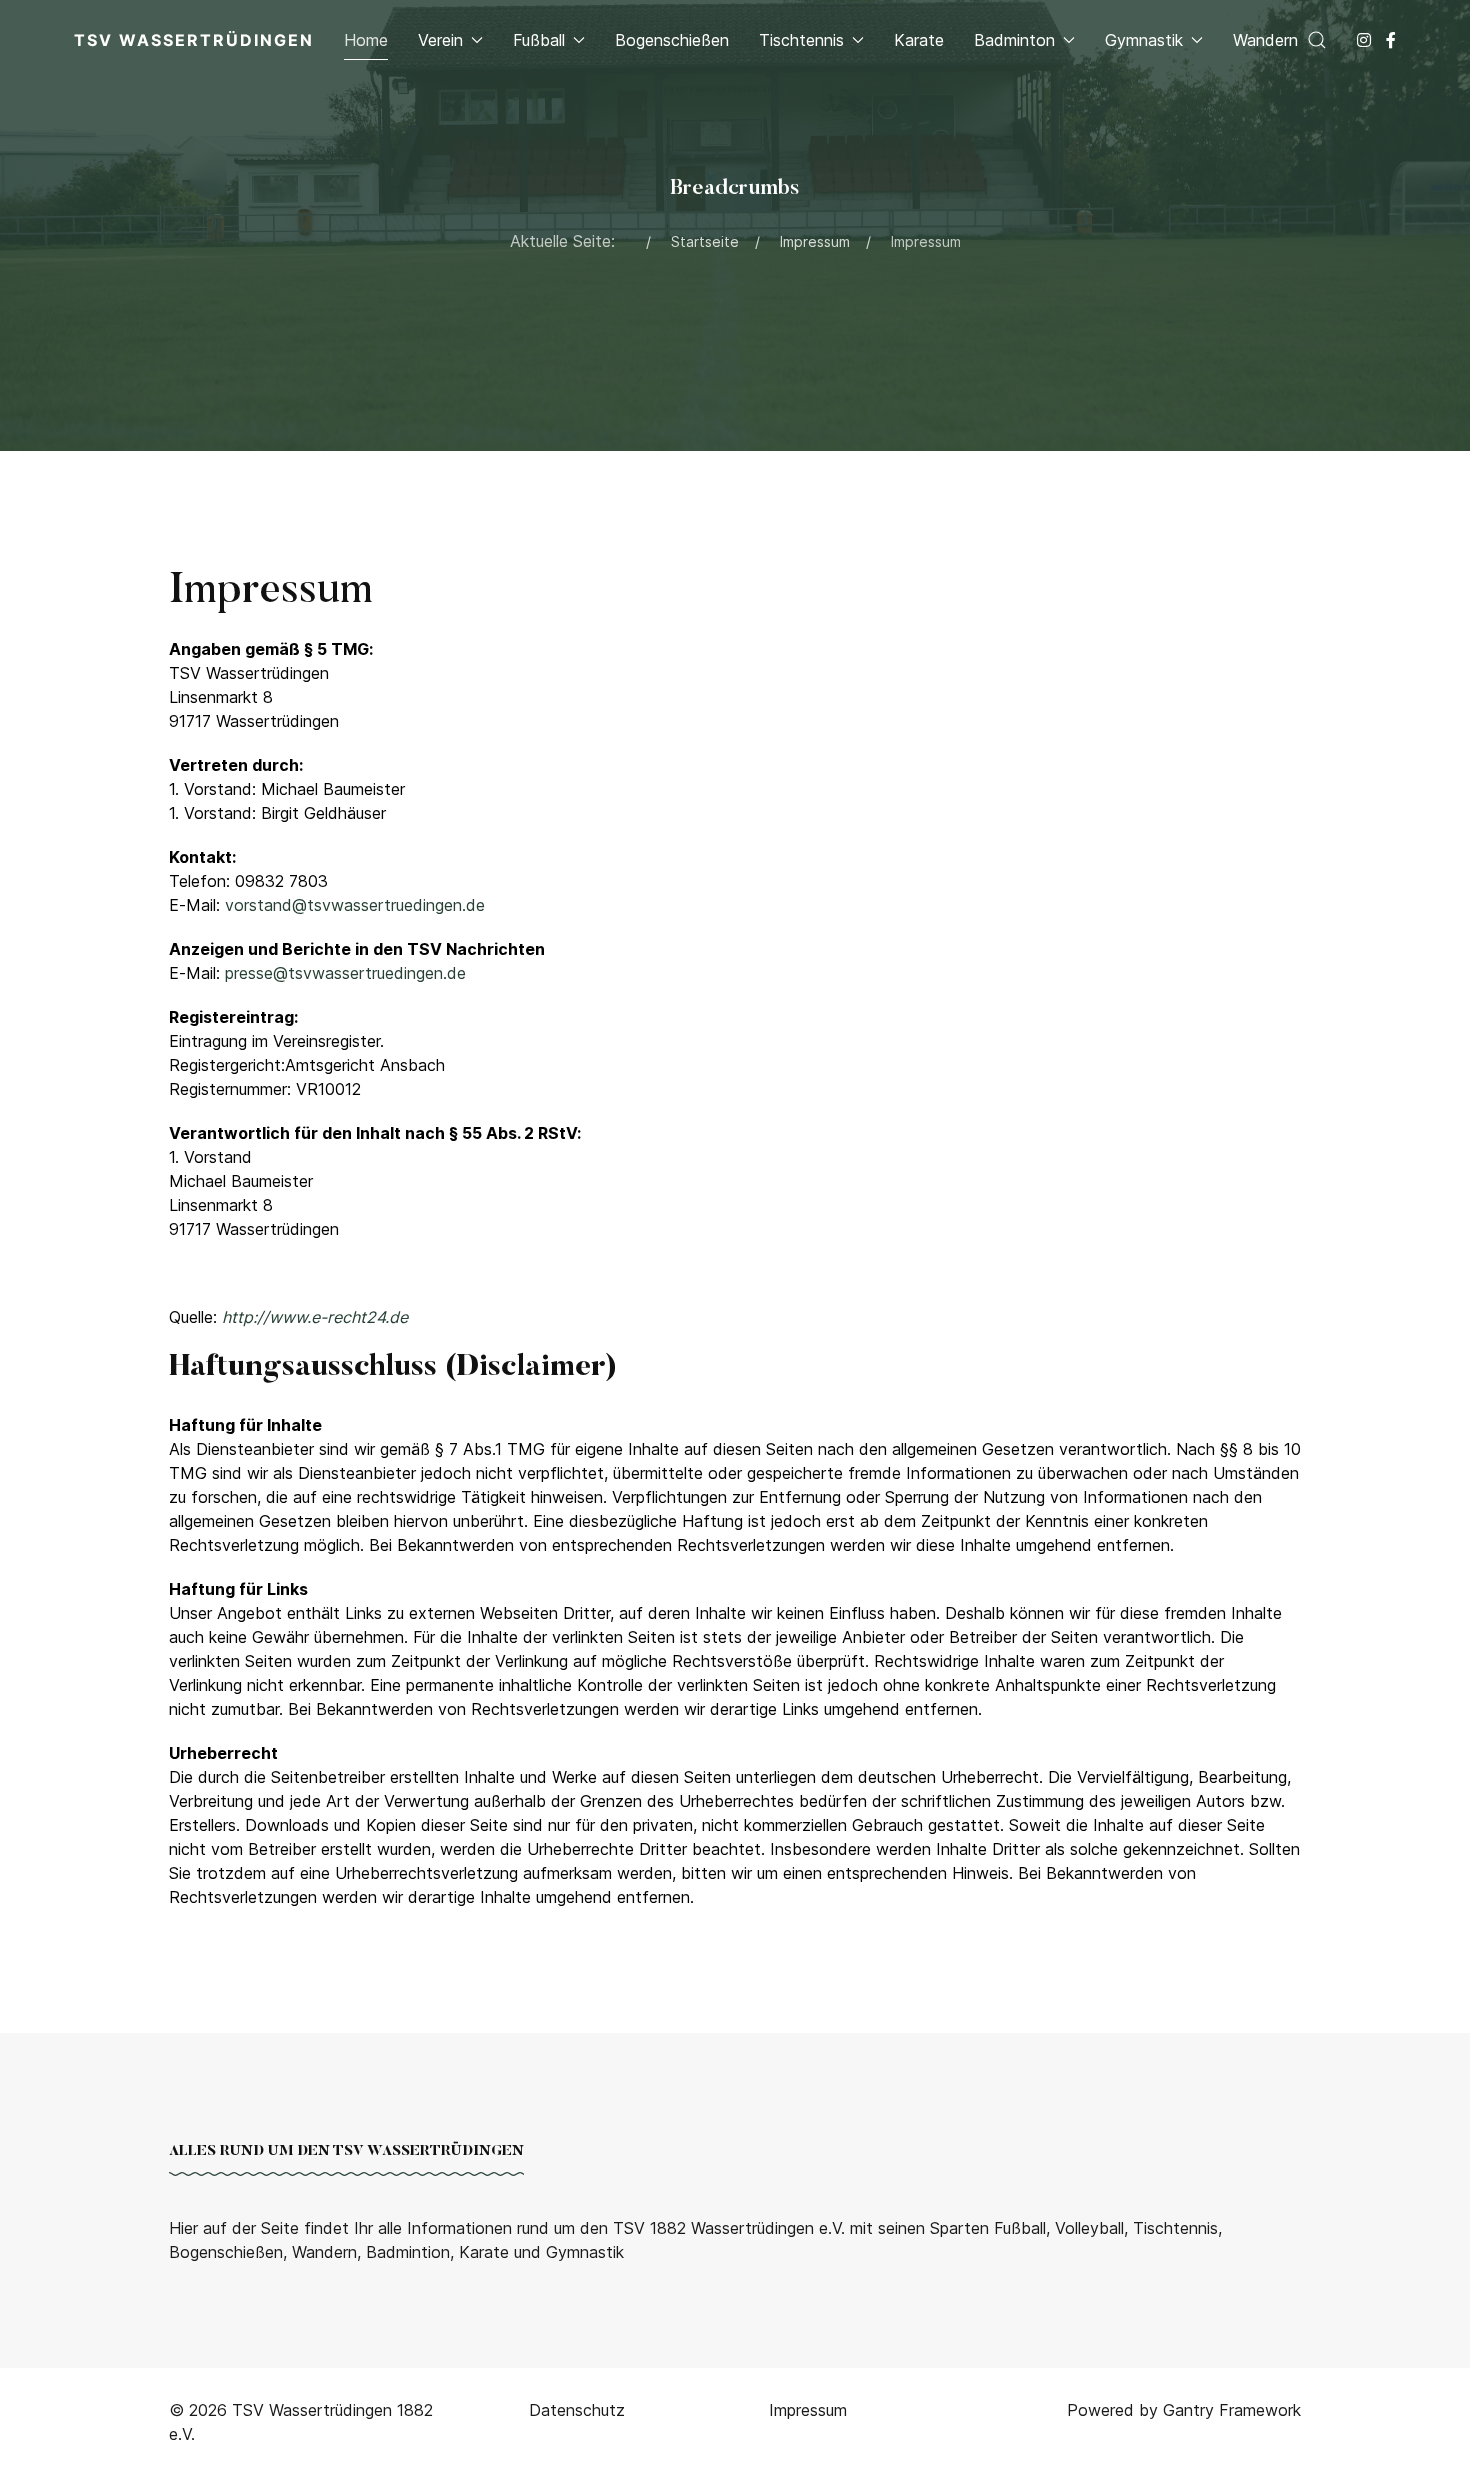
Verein (440, 40)
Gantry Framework (1232, 2410)
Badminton (1014, 40)
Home (366, 40)
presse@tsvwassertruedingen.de (345, 973)
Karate (919, 40)
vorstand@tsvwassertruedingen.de (355, 905)
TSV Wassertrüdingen (194, 40)
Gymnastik (1144, 40)
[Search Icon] (1317, 40)
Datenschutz (577, 2410)
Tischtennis (801, 40)
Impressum (808, 2410)
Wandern (1265, 40)
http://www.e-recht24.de (315, 1317)
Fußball (539, 40)
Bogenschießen (672, 40)
